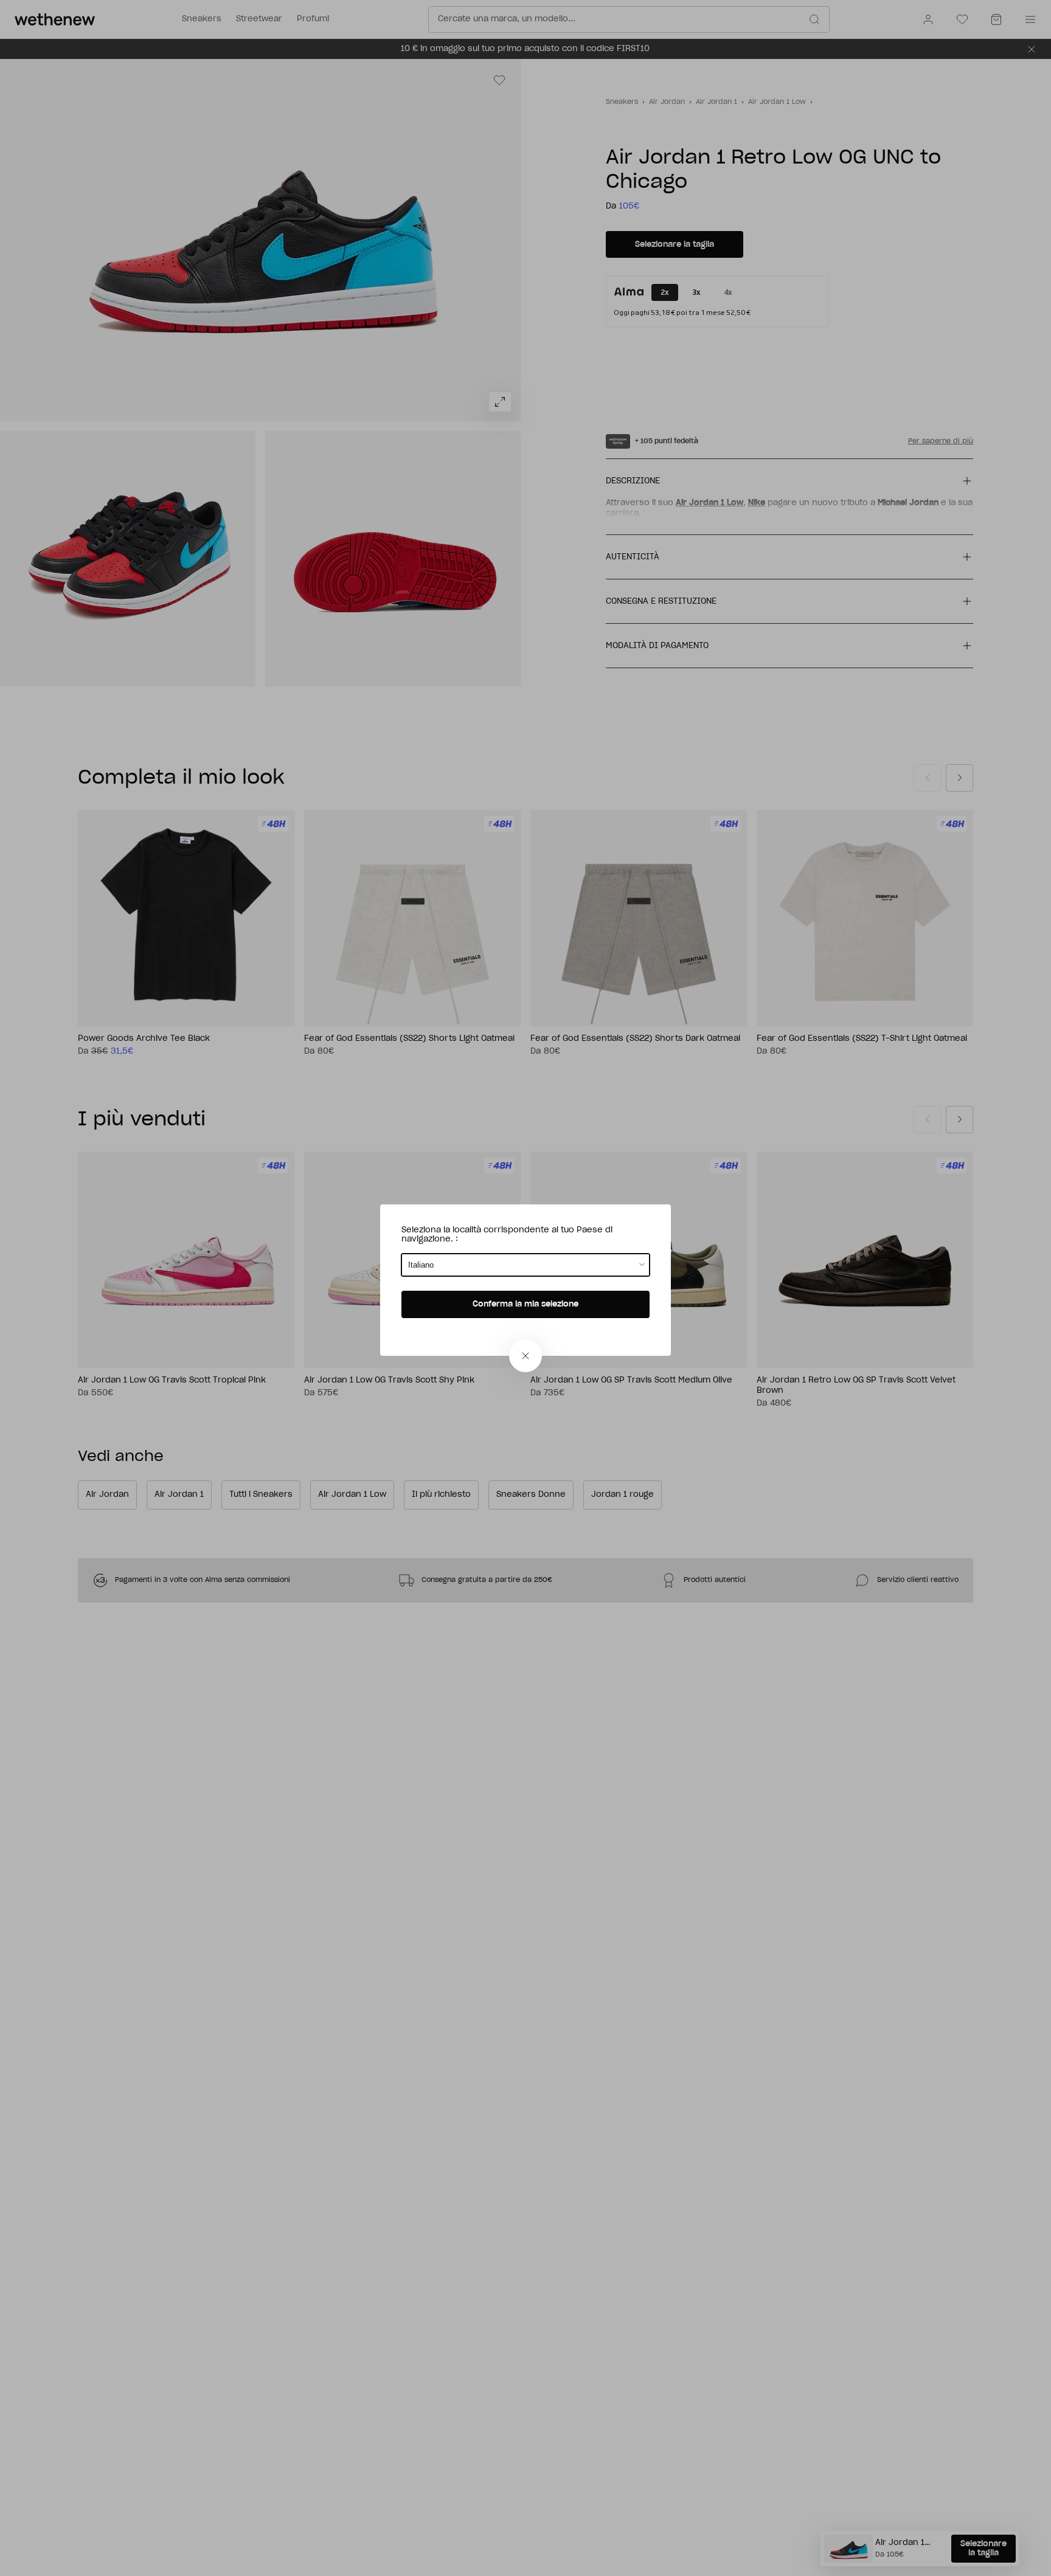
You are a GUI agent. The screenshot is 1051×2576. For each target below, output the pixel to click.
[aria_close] (525, 1356)
